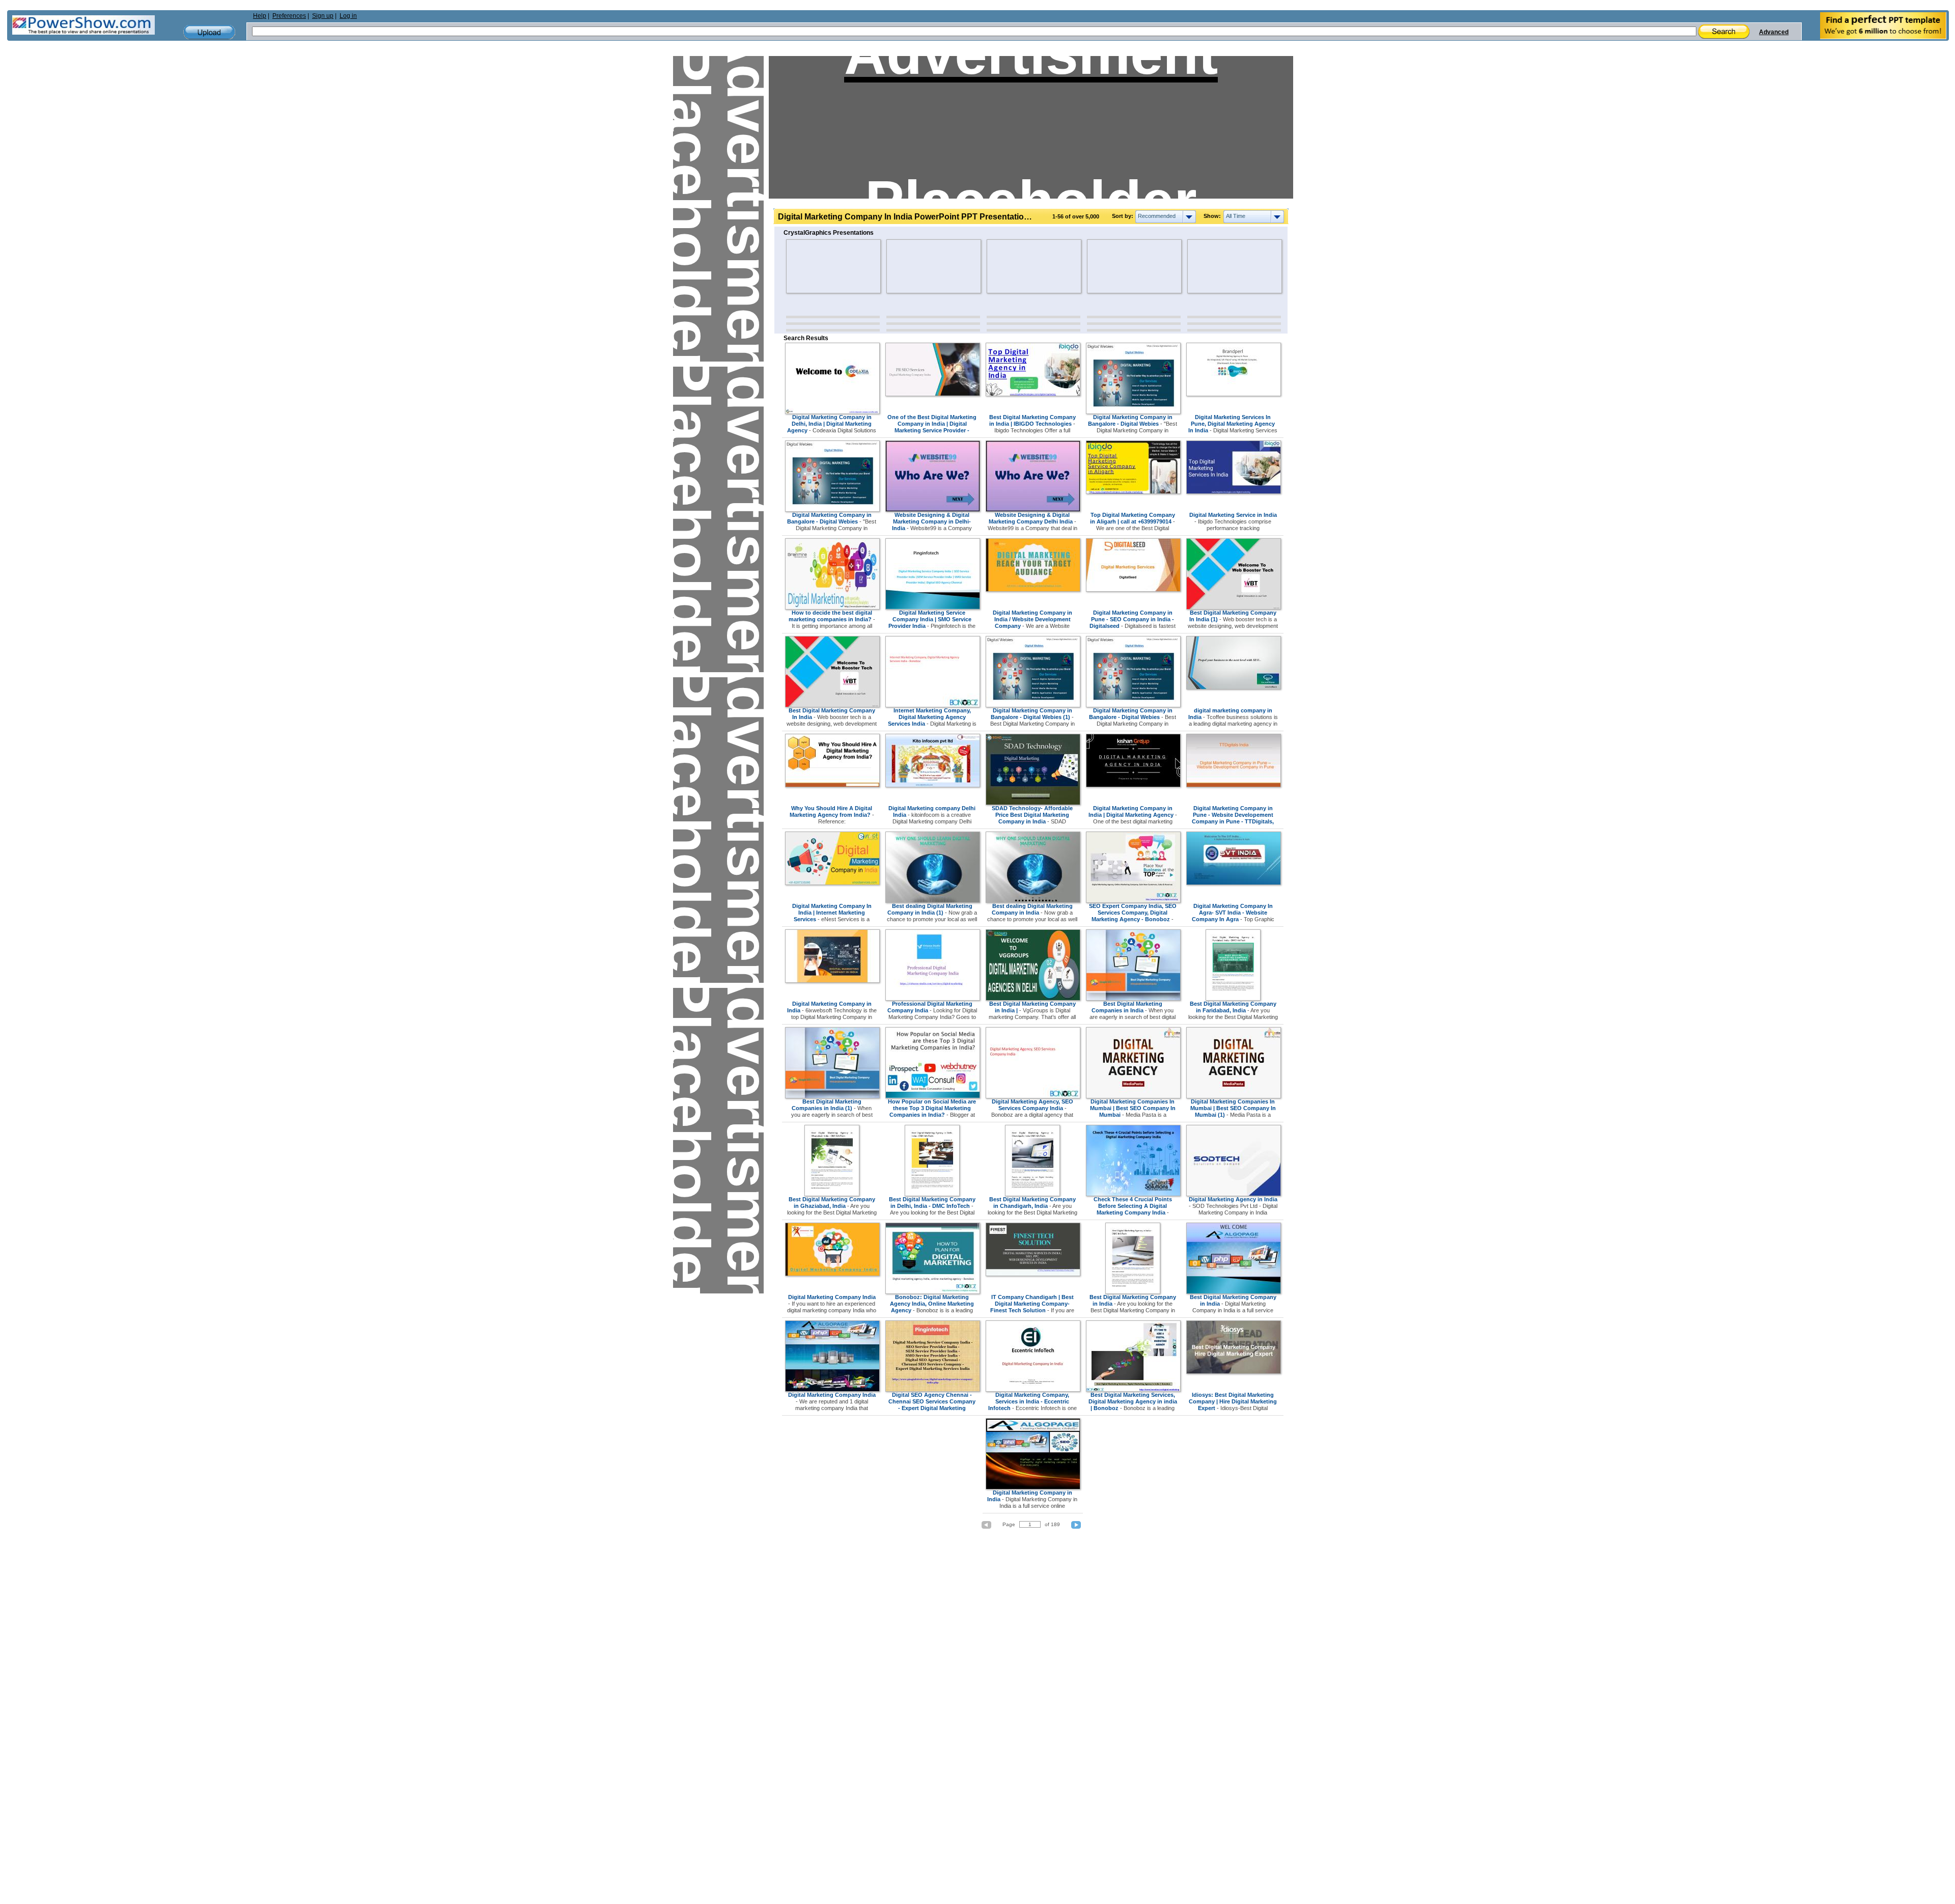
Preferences (289, 16)
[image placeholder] (816, 266)
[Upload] (209, 32)
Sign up (323, 16)
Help (260, 16)
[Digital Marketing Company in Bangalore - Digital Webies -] (1133, 412)
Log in (348, 16)
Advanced (1774, 32)
